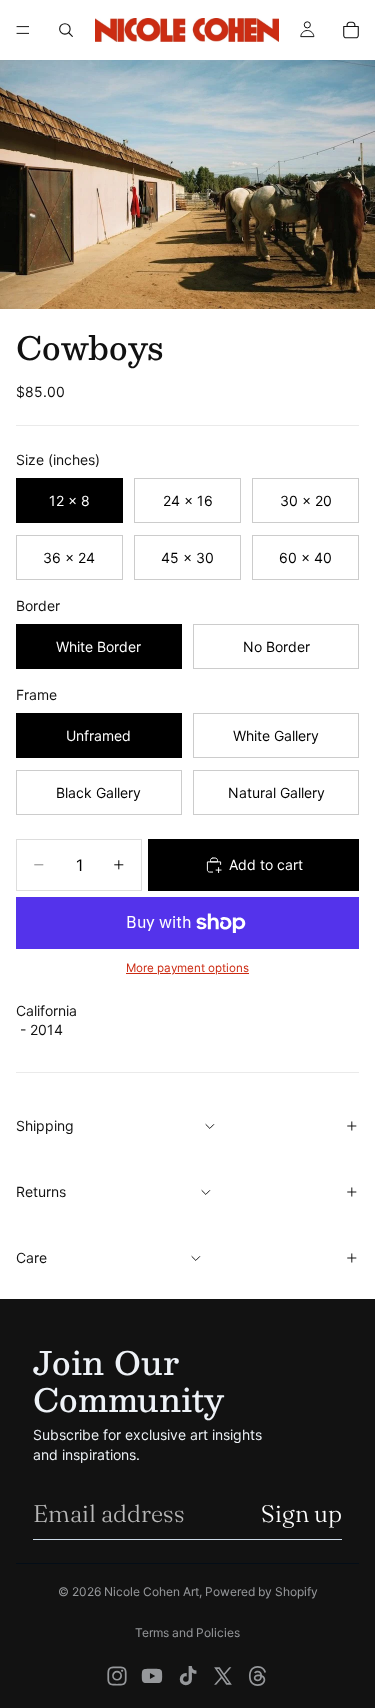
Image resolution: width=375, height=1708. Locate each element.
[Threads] (258, 1676)
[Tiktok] (188, 1676)
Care (31, 1257)
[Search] (66, 30)
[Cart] (351, 30)
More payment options (187, 968)
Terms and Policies (187, 1632)
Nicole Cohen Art (151, 1591)
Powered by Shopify (261, 1591)
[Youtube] (152, 1676)
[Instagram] (117, 1676)
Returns (41, 1191)
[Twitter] (223, 1676)
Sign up (301, 1513)
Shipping (45, 1125)
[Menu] (23, 30)
